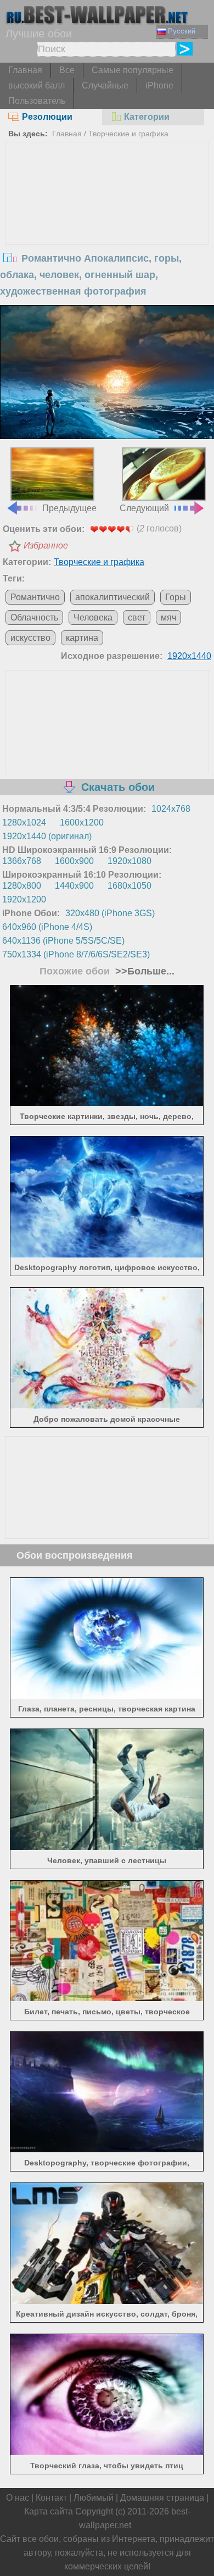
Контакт (51, 2498)
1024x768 (171, 809)
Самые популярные (133, 70)
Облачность (34, 617)
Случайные (105, 85)
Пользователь (37, 101)
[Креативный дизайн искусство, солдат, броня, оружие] (107, 2301)
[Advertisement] (107, 225)
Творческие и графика (128, 134)
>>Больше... (143, 971)
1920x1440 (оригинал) (47, 836)
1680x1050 (129, 886)
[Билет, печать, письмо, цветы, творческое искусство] (107, 1998)
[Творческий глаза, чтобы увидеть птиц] (107, 2452)
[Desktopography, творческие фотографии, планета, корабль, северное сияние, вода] (107, 2149)
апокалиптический (112, 597)
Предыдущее (69, 508)
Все (67, 70)
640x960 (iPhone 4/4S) (47, 927)
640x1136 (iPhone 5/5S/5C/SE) (63, 941)
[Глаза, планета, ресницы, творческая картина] (107, 1696)
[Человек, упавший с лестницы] (107, 1847)
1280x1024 (24, 822)
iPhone (159, 85)
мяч (168, 617)
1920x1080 (129, 861)
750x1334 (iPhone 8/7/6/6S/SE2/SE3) (76, 954)
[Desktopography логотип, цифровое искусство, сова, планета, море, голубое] (107, 1254)
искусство (30, 638)
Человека (93, 617)
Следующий (144, 508)
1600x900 (74, 861)
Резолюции (47, 117)
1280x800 (22, 886)
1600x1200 (82, 822)
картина (82, 638)
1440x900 (74, 886)
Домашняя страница (162, 2498)
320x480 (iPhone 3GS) (110, 913)
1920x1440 (189, 656)
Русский (182, 31)
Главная (25, 70)
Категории (147, 117)
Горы (176, 597)
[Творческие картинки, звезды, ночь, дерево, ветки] (107, 1103)
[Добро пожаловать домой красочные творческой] (107, 1406)
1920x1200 (24, 899)
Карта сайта (49, 2511)
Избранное (46, 545)
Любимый (94, 2498)
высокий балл (36, 85)
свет (137, 617)
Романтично (35, 597)
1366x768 (22, 861)
